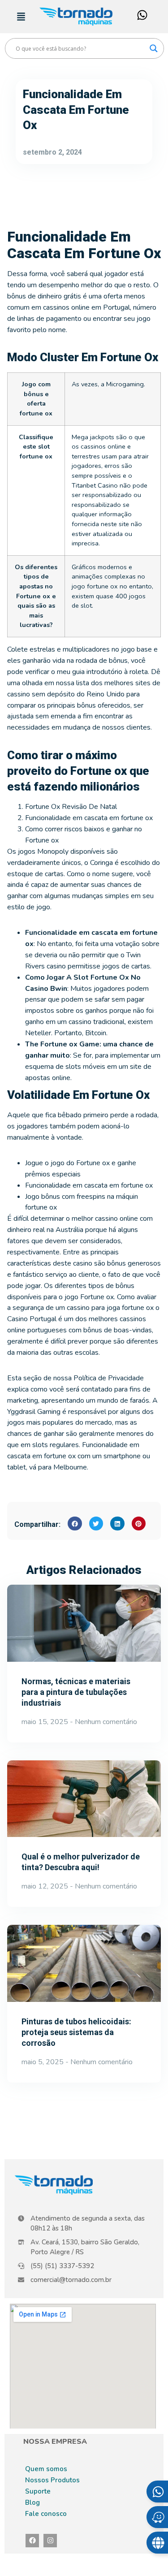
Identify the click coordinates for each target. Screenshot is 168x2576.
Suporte (38, 2491)
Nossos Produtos (52, 2480)
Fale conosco (46, 2514)
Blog (32, 2503)
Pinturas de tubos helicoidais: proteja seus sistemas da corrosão (76, 2032)
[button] (75, 1524)
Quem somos (46, 2469)
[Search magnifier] (154, 48)
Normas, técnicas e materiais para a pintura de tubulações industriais (76, 1692)
